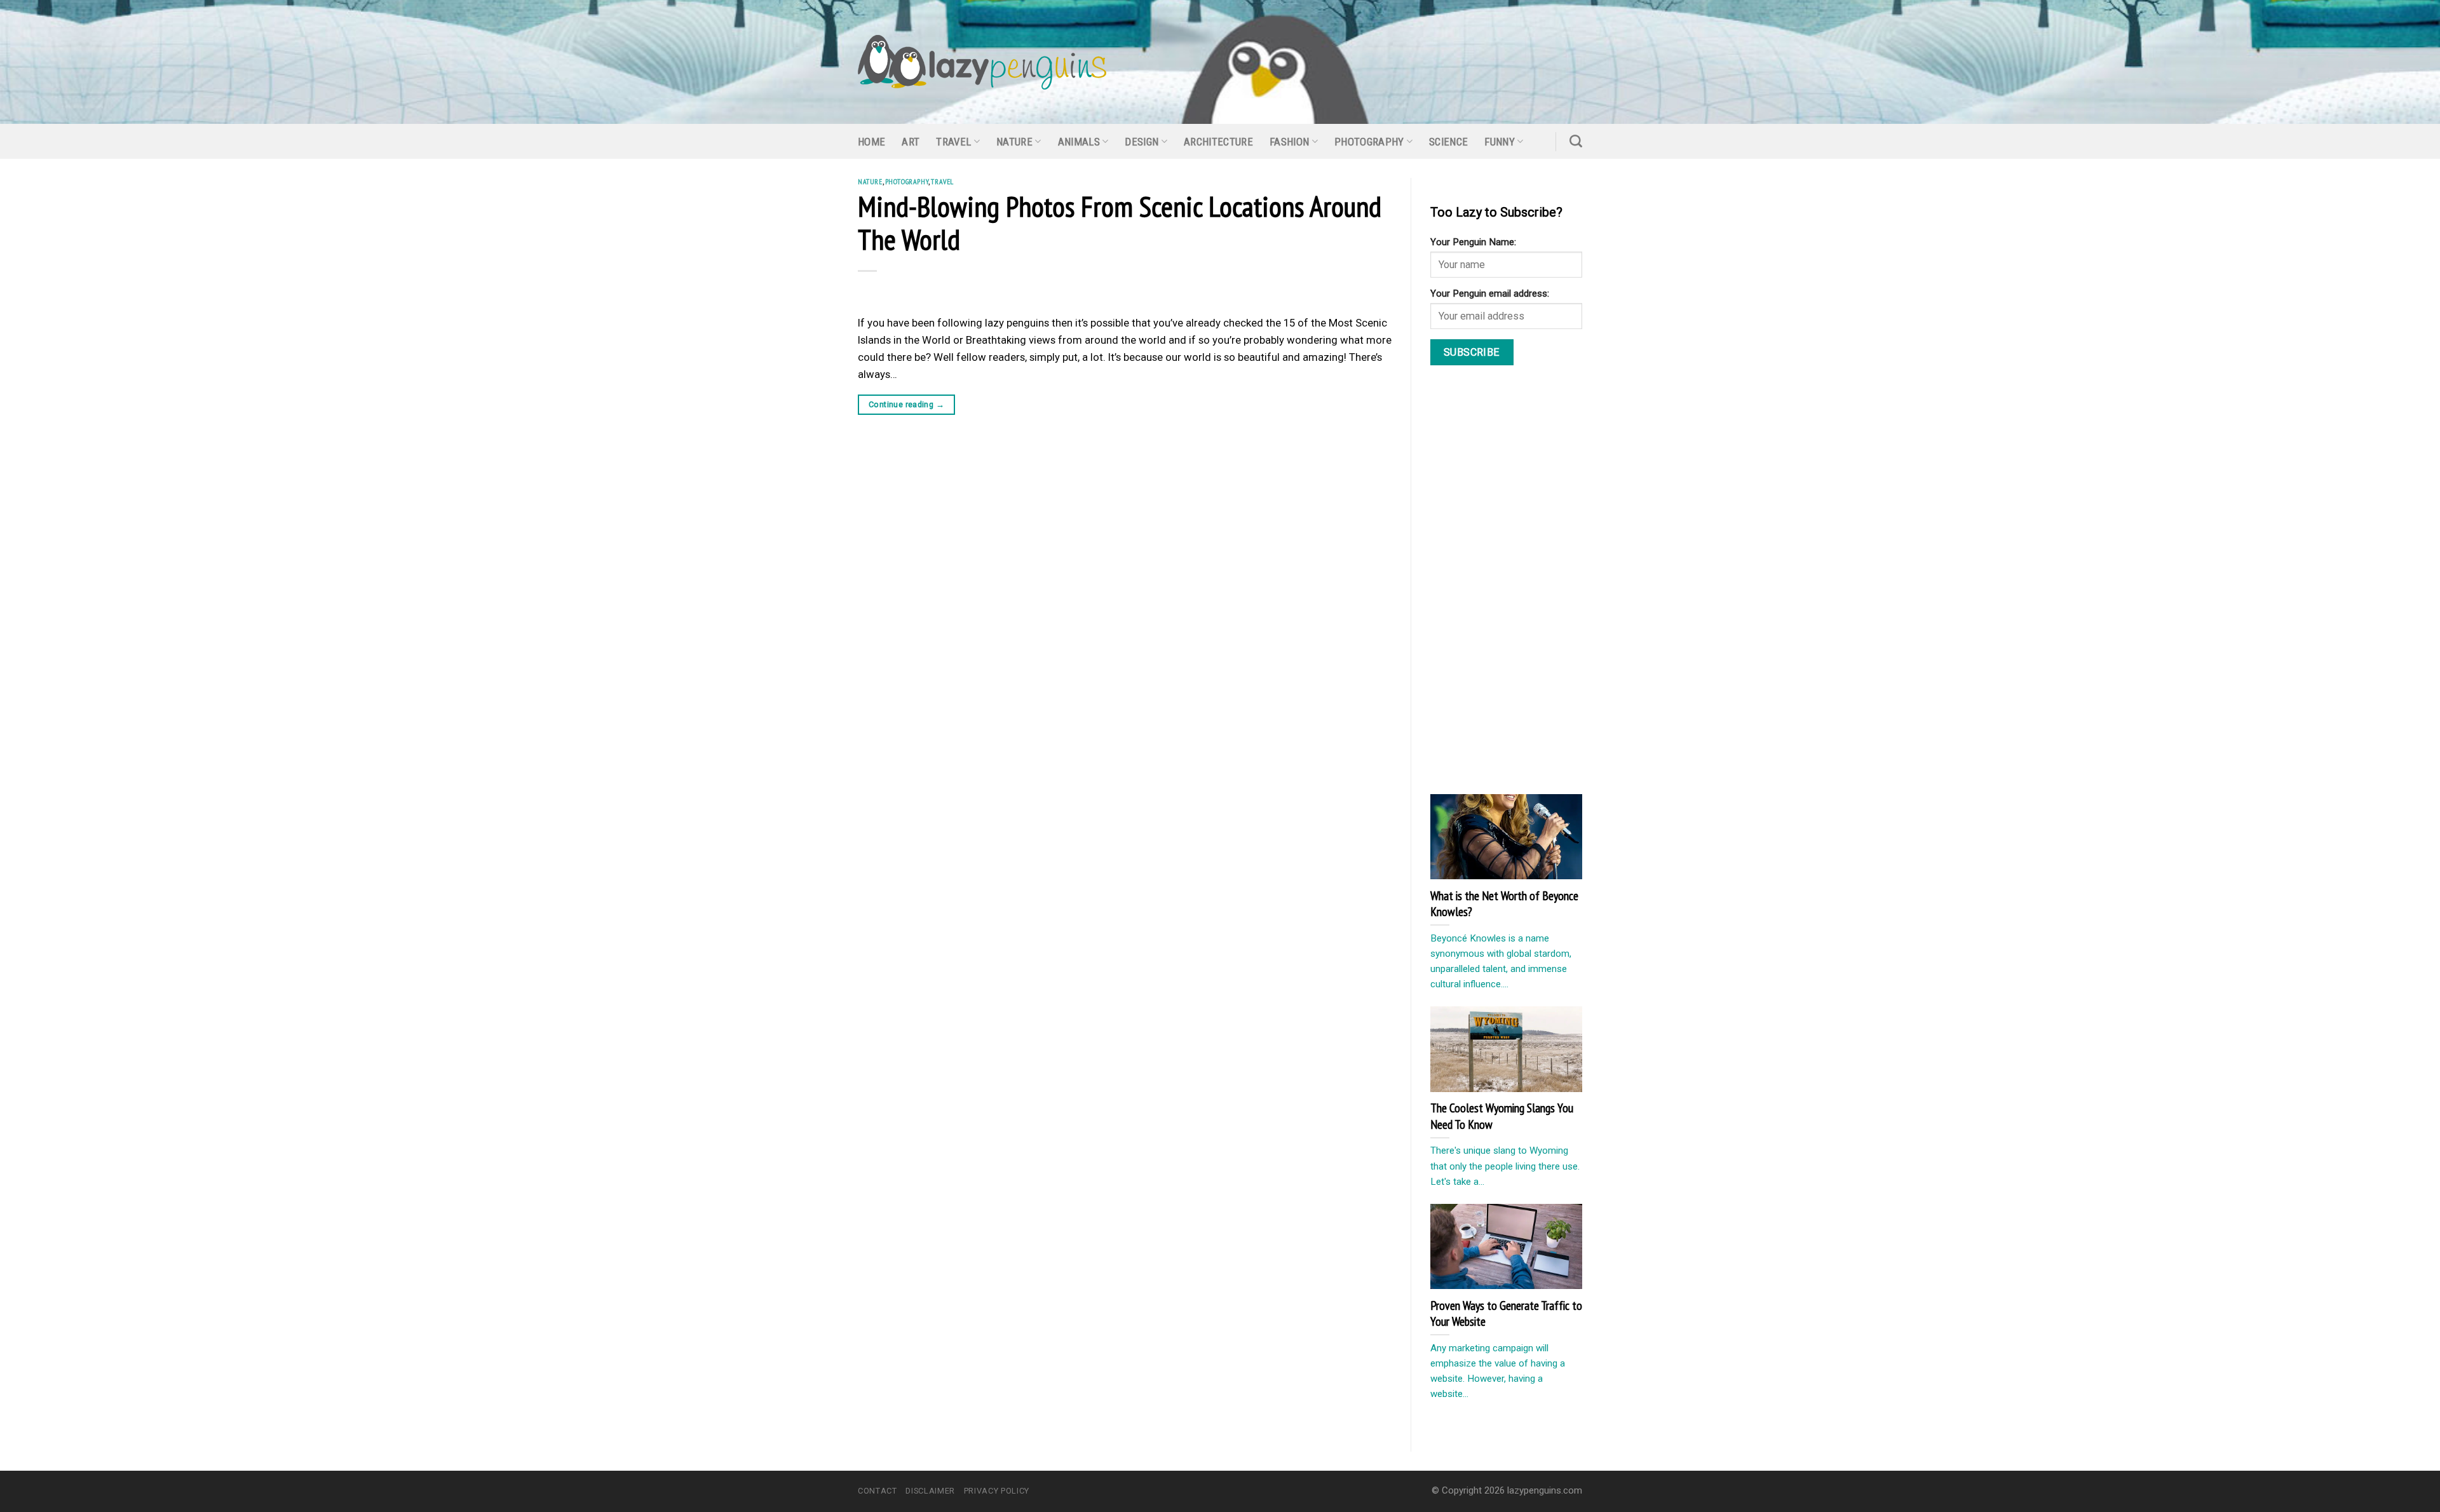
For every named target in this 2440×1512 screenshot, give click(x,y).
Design (1142, 142)
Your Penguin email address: (1490, 294)
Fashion (1289, 142)
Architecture (1218, 142)
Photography (1369, 142)
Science (1448, 142)
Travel (953, 142)
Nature (1014, 142)
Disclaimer (930, 1491)
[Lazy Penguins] (982, 62)
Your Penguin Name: (1473, 242)
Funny (1500, 142)
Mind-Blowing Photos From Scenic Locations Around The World (1120, 222)
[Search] (1576, 141)
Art (911, 142)
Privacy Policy (997, 1491)
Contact (878, 1491)
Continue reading (906, 404)
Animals (1079, 142)
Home (871, 142)
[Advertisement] (1526, 583)
